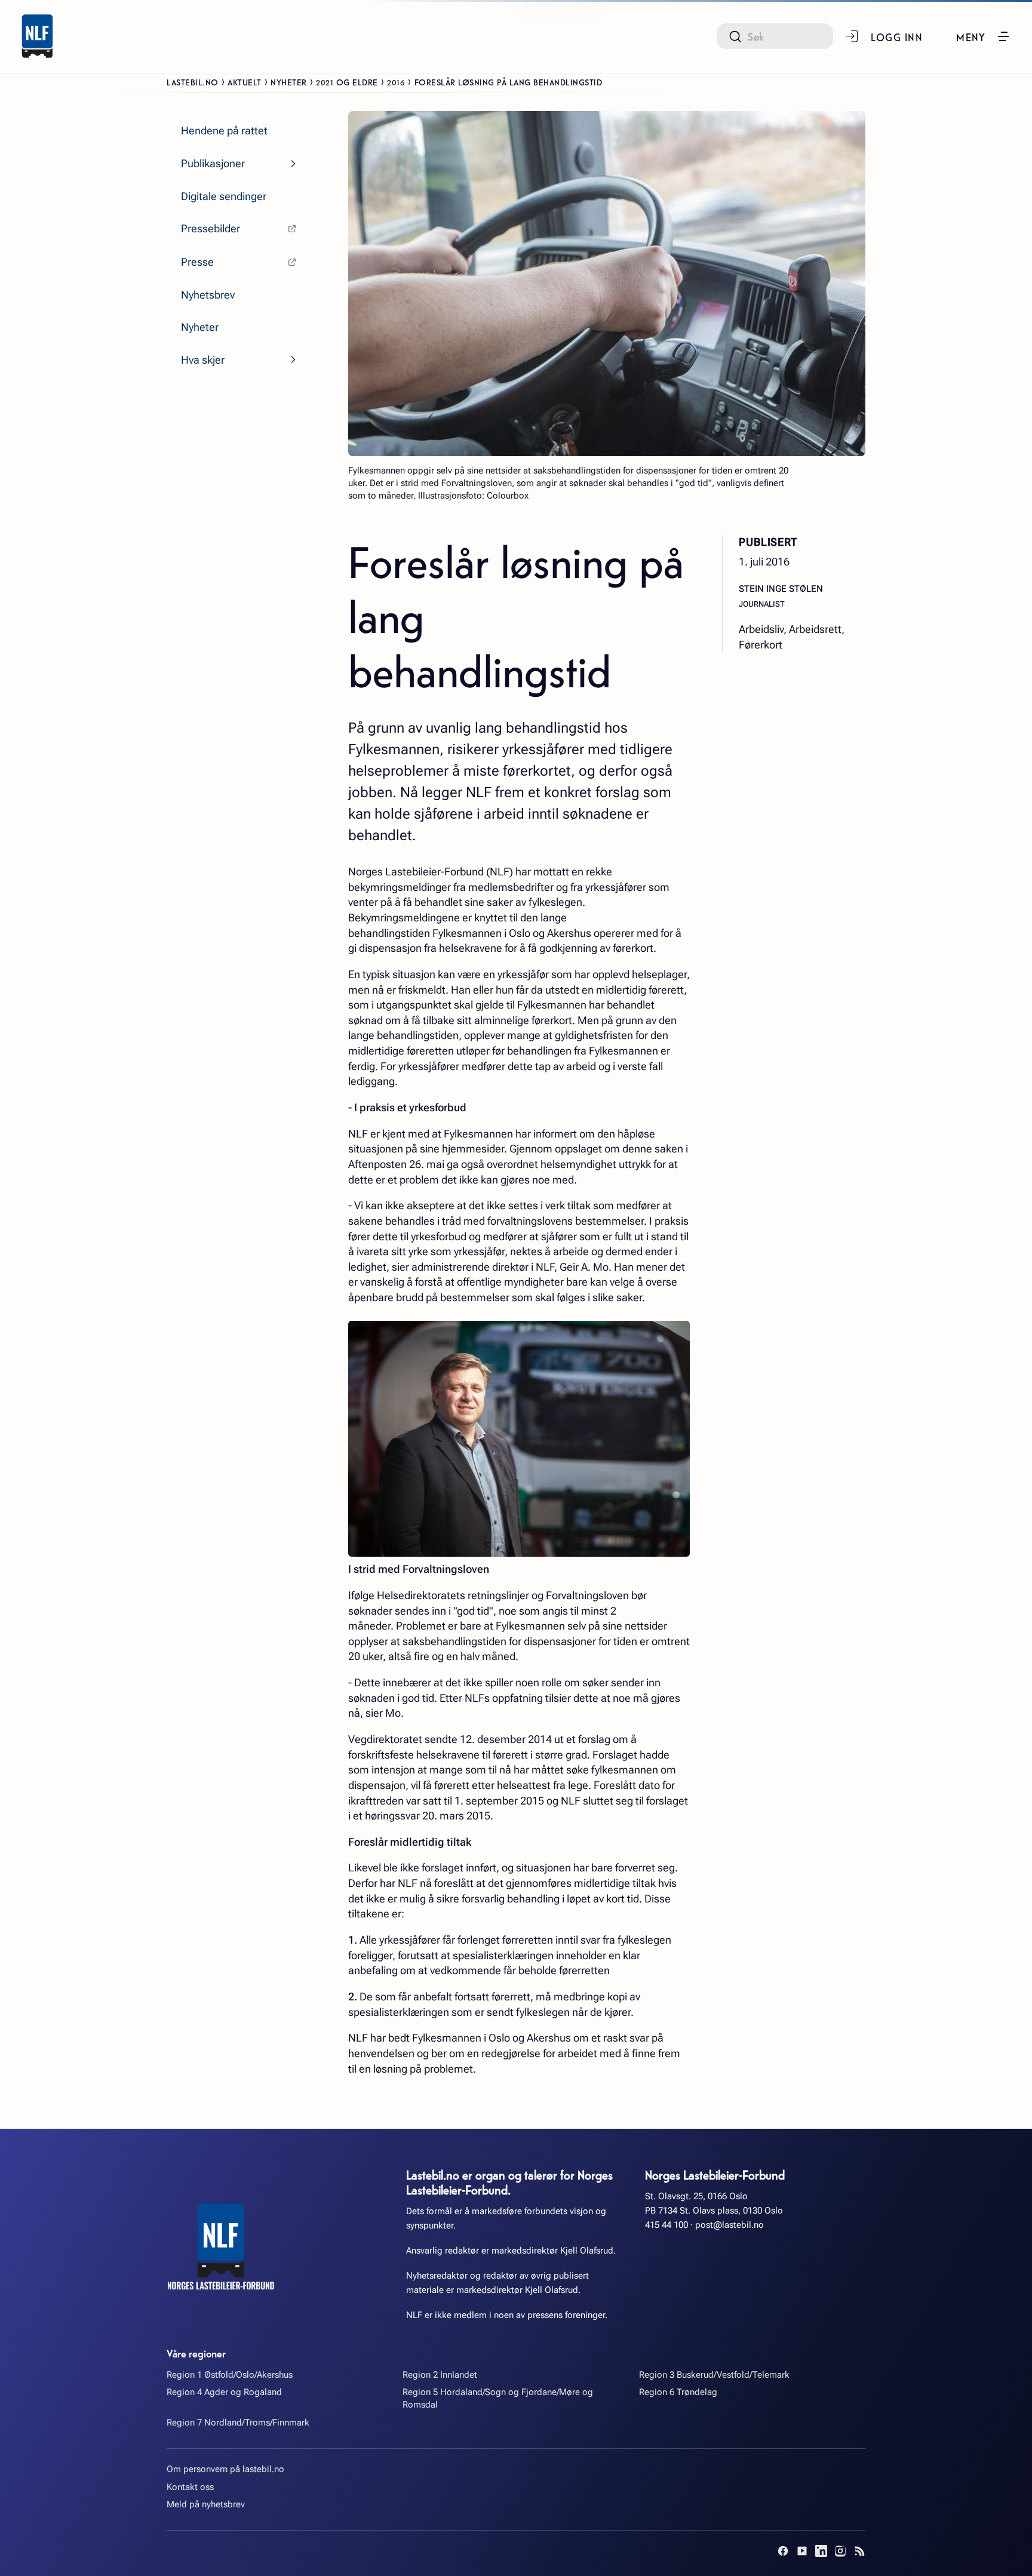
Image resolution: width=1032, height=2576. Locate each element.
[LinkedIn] (821, 2551)
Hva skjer (203, 360)
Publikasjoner (213, 163)
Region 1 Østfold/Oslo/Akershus (230, 2375)
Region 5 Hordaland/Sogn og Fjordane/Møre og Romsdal (498, 2398)
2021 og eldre (347, 82)
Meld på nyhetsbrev (206, 2504)
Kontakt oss (190, 2487)
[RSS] (859, 2551)
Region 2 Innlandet (440, 2375)
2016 (396, 82)
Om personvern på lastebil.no (225, 2469)
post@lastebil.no (730, 2225)
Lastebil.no (193, 82)
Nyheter (289, 82)
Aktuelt (245, 82)
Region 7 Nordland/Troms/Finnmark (238, 2423)
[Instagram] (840, 2551)
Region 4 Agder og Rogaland (224, 2392)
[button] (983, 36)
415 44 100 (666, 2225)
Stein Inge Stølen (781, 588)
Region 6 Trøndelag (678, 2392)
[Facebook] (783, 2551)
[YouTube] (802, 2551)
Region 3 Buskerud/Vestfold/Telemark (714, 2375)
